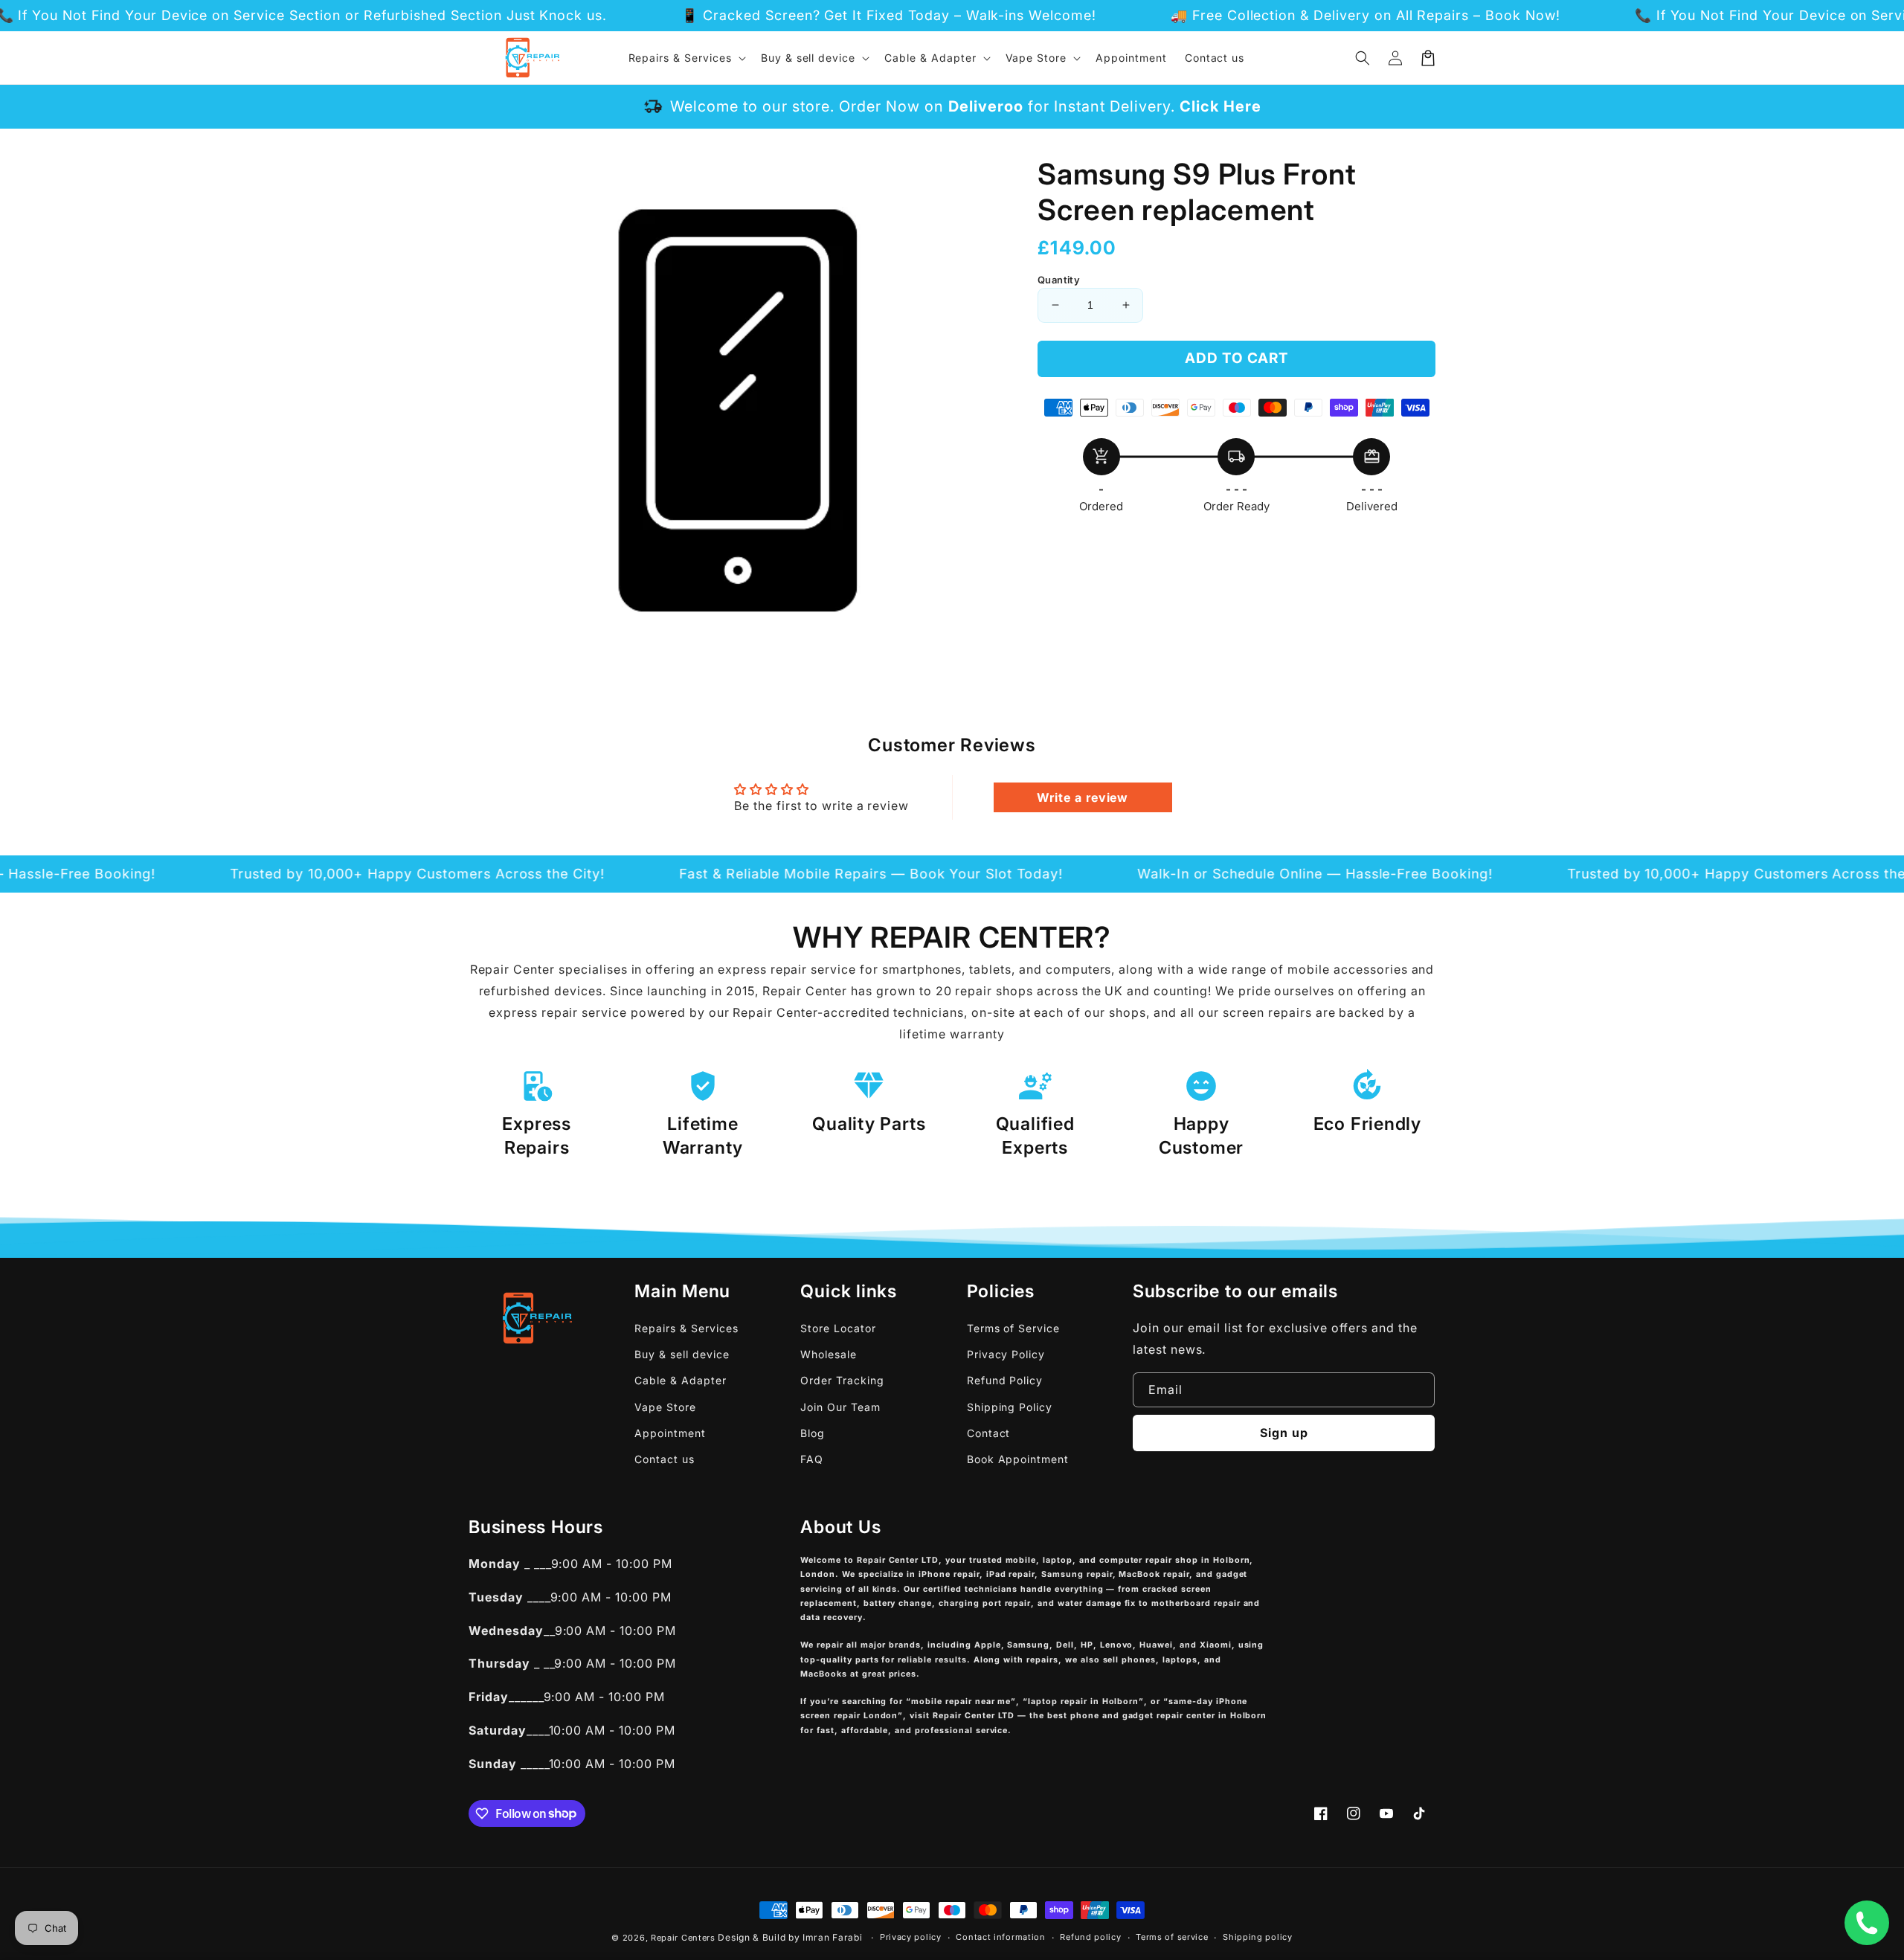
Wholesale (829, 1354)
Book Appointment (1018, 1459)
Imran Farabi (832, 1937)
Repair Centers (683, 1938)
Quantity (1059, 280)
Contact (989, 1433)
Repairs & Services (686, 1328)
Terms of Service (1013, 1328)
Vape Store (665, 1407)
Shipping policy (1258, 1937)
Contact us (665, 1459)
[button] (1363, 58)
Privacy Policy (1006, 1354)
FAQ (812, 1459)
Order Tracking (842, 1380)
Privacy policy (911, 1937)
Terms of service (1172, 1937)
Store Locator (838, 1328)
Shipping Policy (1010, 1407)
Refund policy (1090, 1937)
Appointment (670, 1433)
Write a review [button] (1083, 797)
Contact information (1000, 1937)
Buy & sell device (682, 1354)
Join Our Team (840, 1407)
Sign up (1284, 1433)
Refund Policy (1005, 1380)
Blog (813, 1433)
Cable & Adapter (680, 1380)
